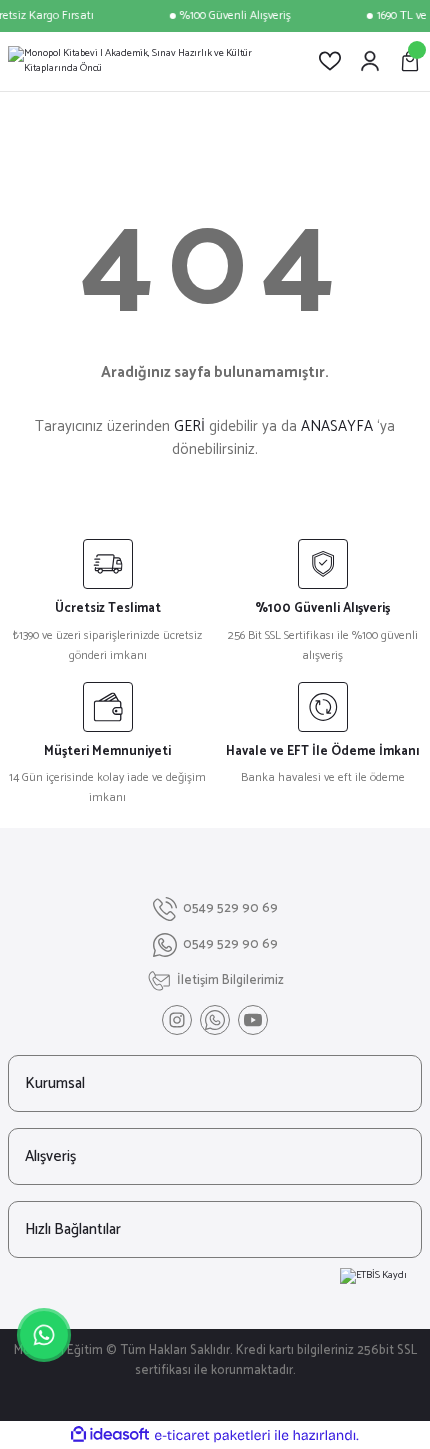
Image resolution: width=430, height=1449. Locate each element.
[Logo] (147, 61)
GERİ (189, 426)
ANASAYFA (337, 426)
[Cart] (410, 61)
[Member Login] (370, 61)
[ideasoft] (110, 1435)
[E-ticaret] (212, 1435)
